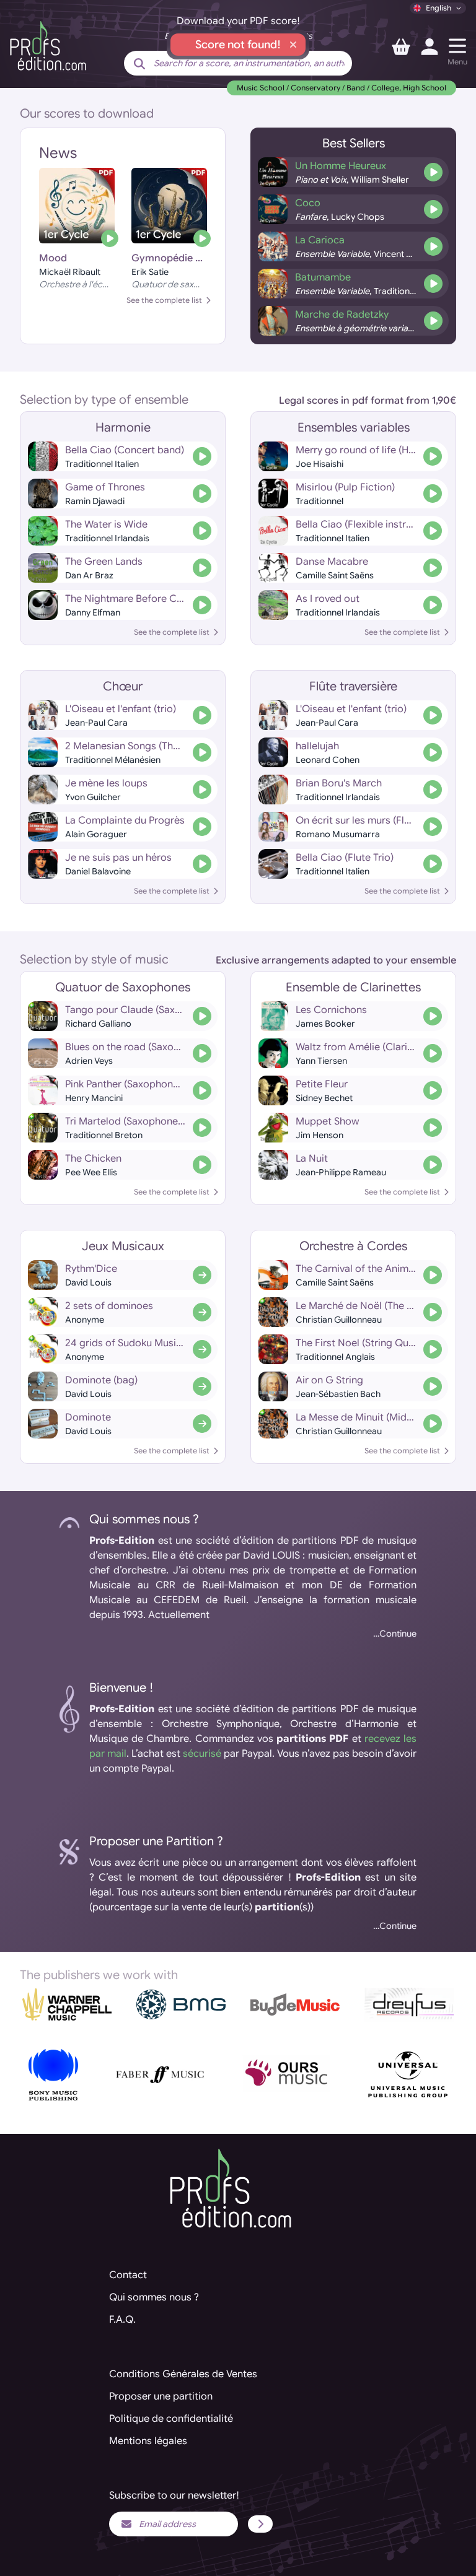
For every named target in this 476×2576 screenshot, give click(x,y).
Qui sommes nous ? (154, 2297)
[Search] (139, 64)
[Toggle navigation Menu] (457, 46)
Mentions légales (148, 2441)
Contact (128, 2275)
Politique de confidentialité (171, 2419)
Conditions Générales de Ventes (183, 2374)
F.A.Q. (122, 2320)
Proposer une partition (161, 2396)
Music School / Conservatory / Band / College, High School (342, 88)
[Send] (260, 2524)
